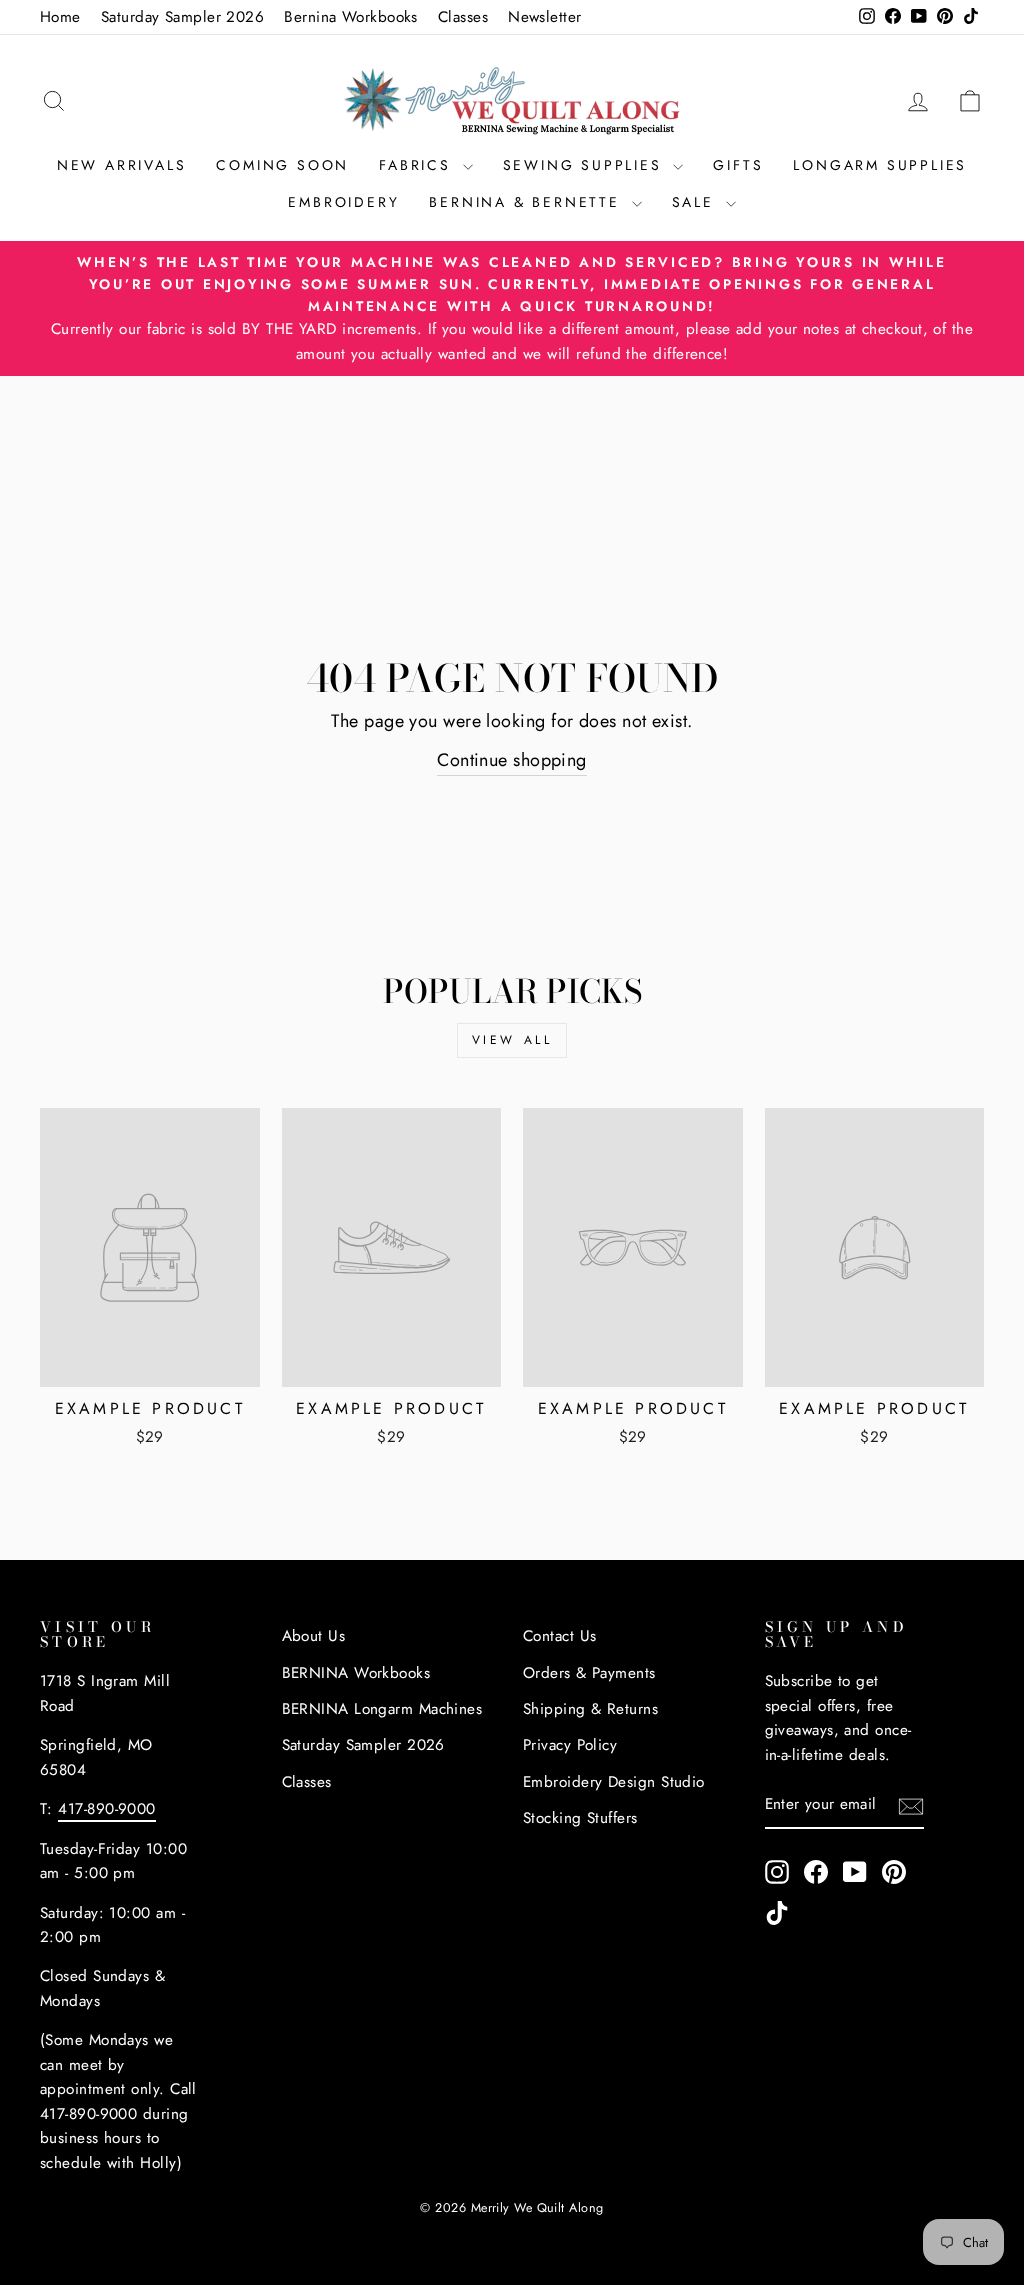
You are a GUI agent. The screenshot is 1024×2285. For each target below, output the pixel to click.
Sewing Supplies (586, 165)
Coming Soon (282, 165)
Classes (463, 17)
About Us (314, 1636)
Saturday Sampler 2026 (182, 17)
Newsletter (545, 17)
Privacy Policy (570, 1745)
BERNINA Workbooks (356, 1673)
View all (512, 1040)
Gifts (738, 165)
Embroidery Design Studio (614, 1782)
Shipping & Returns (590, 1709)
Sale (696, 202)
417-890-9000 (106, 1809)
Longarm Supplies (880, 165)
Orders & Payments (589, 1673)
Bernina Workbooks (351, 17)
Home (60, 17)
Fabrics (418, 165)
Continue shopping (512, 760)
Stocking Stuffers (580, 1818)
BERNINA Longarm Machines (382, 1709)
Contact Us (560, 1636)
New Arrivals (122, 165)
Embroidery (343, 202)
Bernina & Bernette (527, 202)
